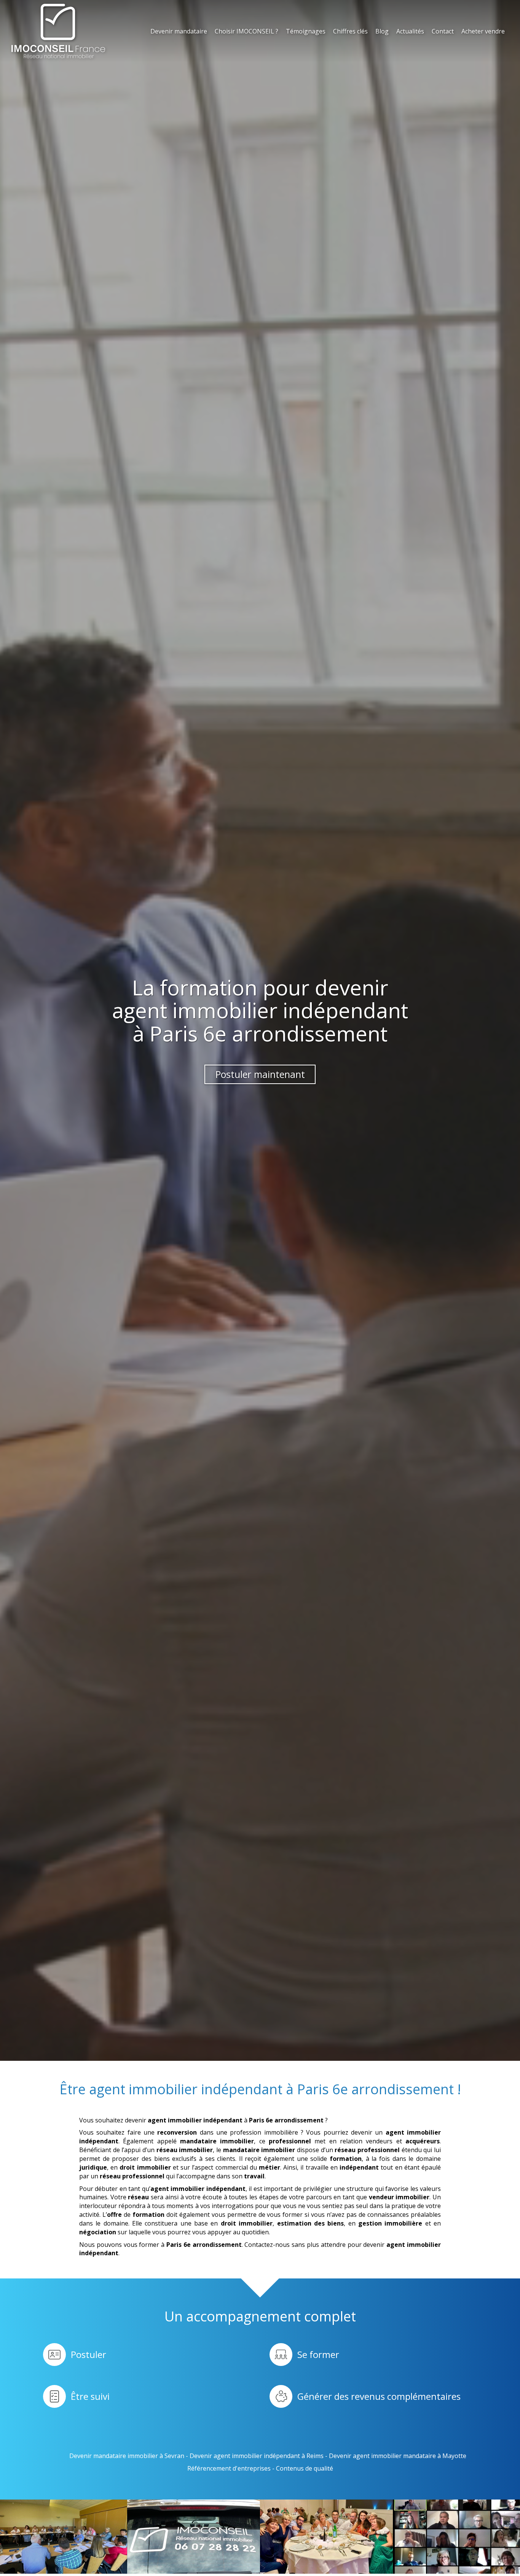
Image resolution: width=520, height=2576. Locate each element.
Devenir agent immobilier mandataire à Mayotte (398, 2456)
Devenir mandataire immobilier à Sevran (127, 2456)
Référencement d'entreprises (229, 2468)
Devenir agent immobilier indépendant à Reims (257, 2456)
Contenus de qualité (305, 2468)
